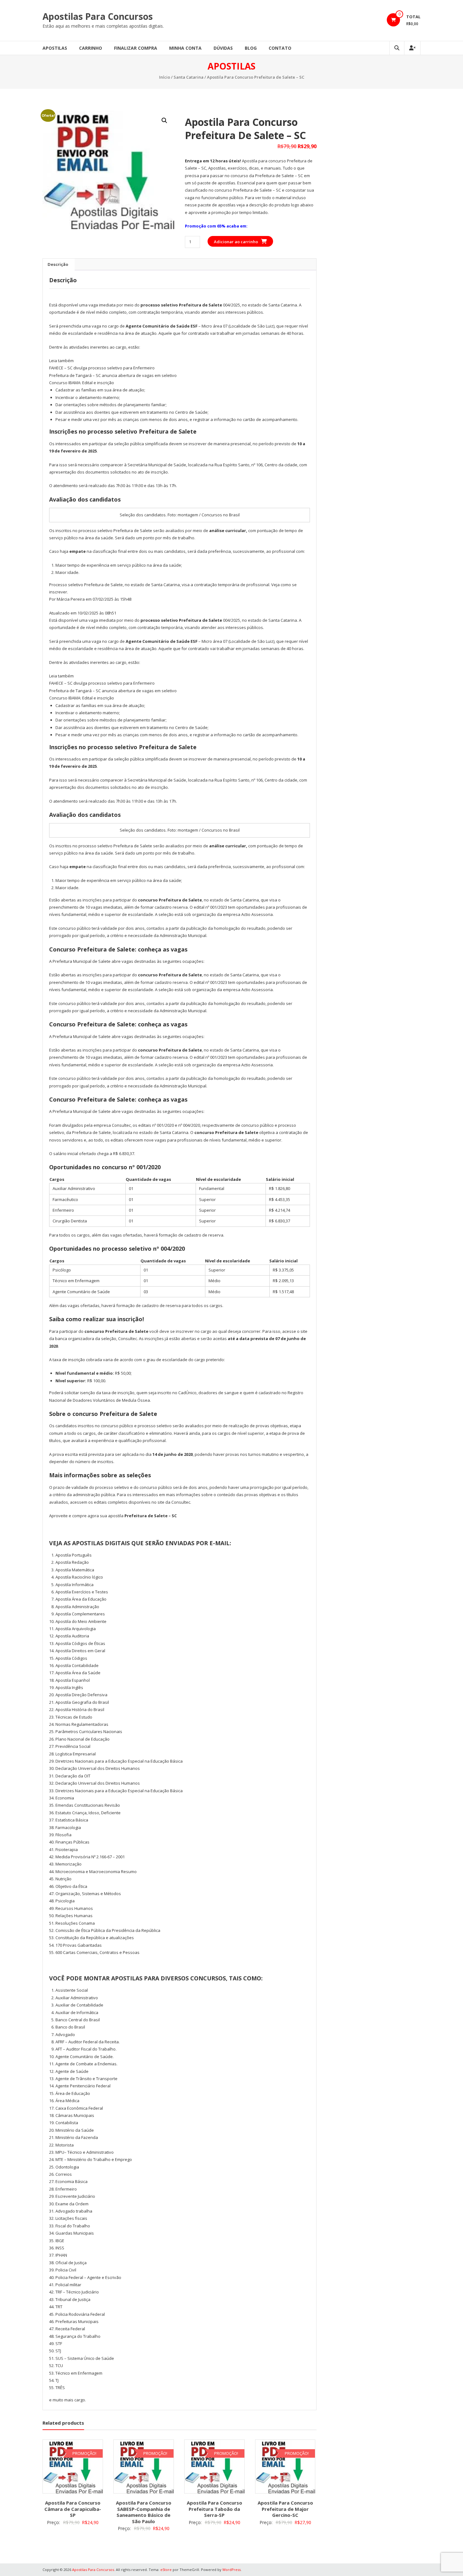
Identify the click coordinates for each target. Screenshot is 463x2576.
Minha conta (185, 48)
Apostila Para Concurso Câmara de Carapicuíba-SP (73, 2509)
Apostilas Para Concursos (98, 16)
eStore (166, 2570)
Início (165, 77)
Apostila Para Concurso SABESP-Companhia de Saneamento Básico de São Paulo (144, 2512)
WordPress (231, 2570)
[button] (164, 121)
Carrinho (91, 48)
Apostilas (55, 48)
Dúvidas (223, 48)
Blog (251, 48)
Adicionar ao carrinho (236, 242)
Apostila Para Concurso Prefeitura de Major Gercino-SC (285, 2509)
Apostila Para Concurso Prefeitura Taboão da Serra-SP (214, 2509)
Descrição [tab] (58, 264)
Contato (280, 48)
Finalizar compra (136, 48)
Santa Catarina (189, 77)
